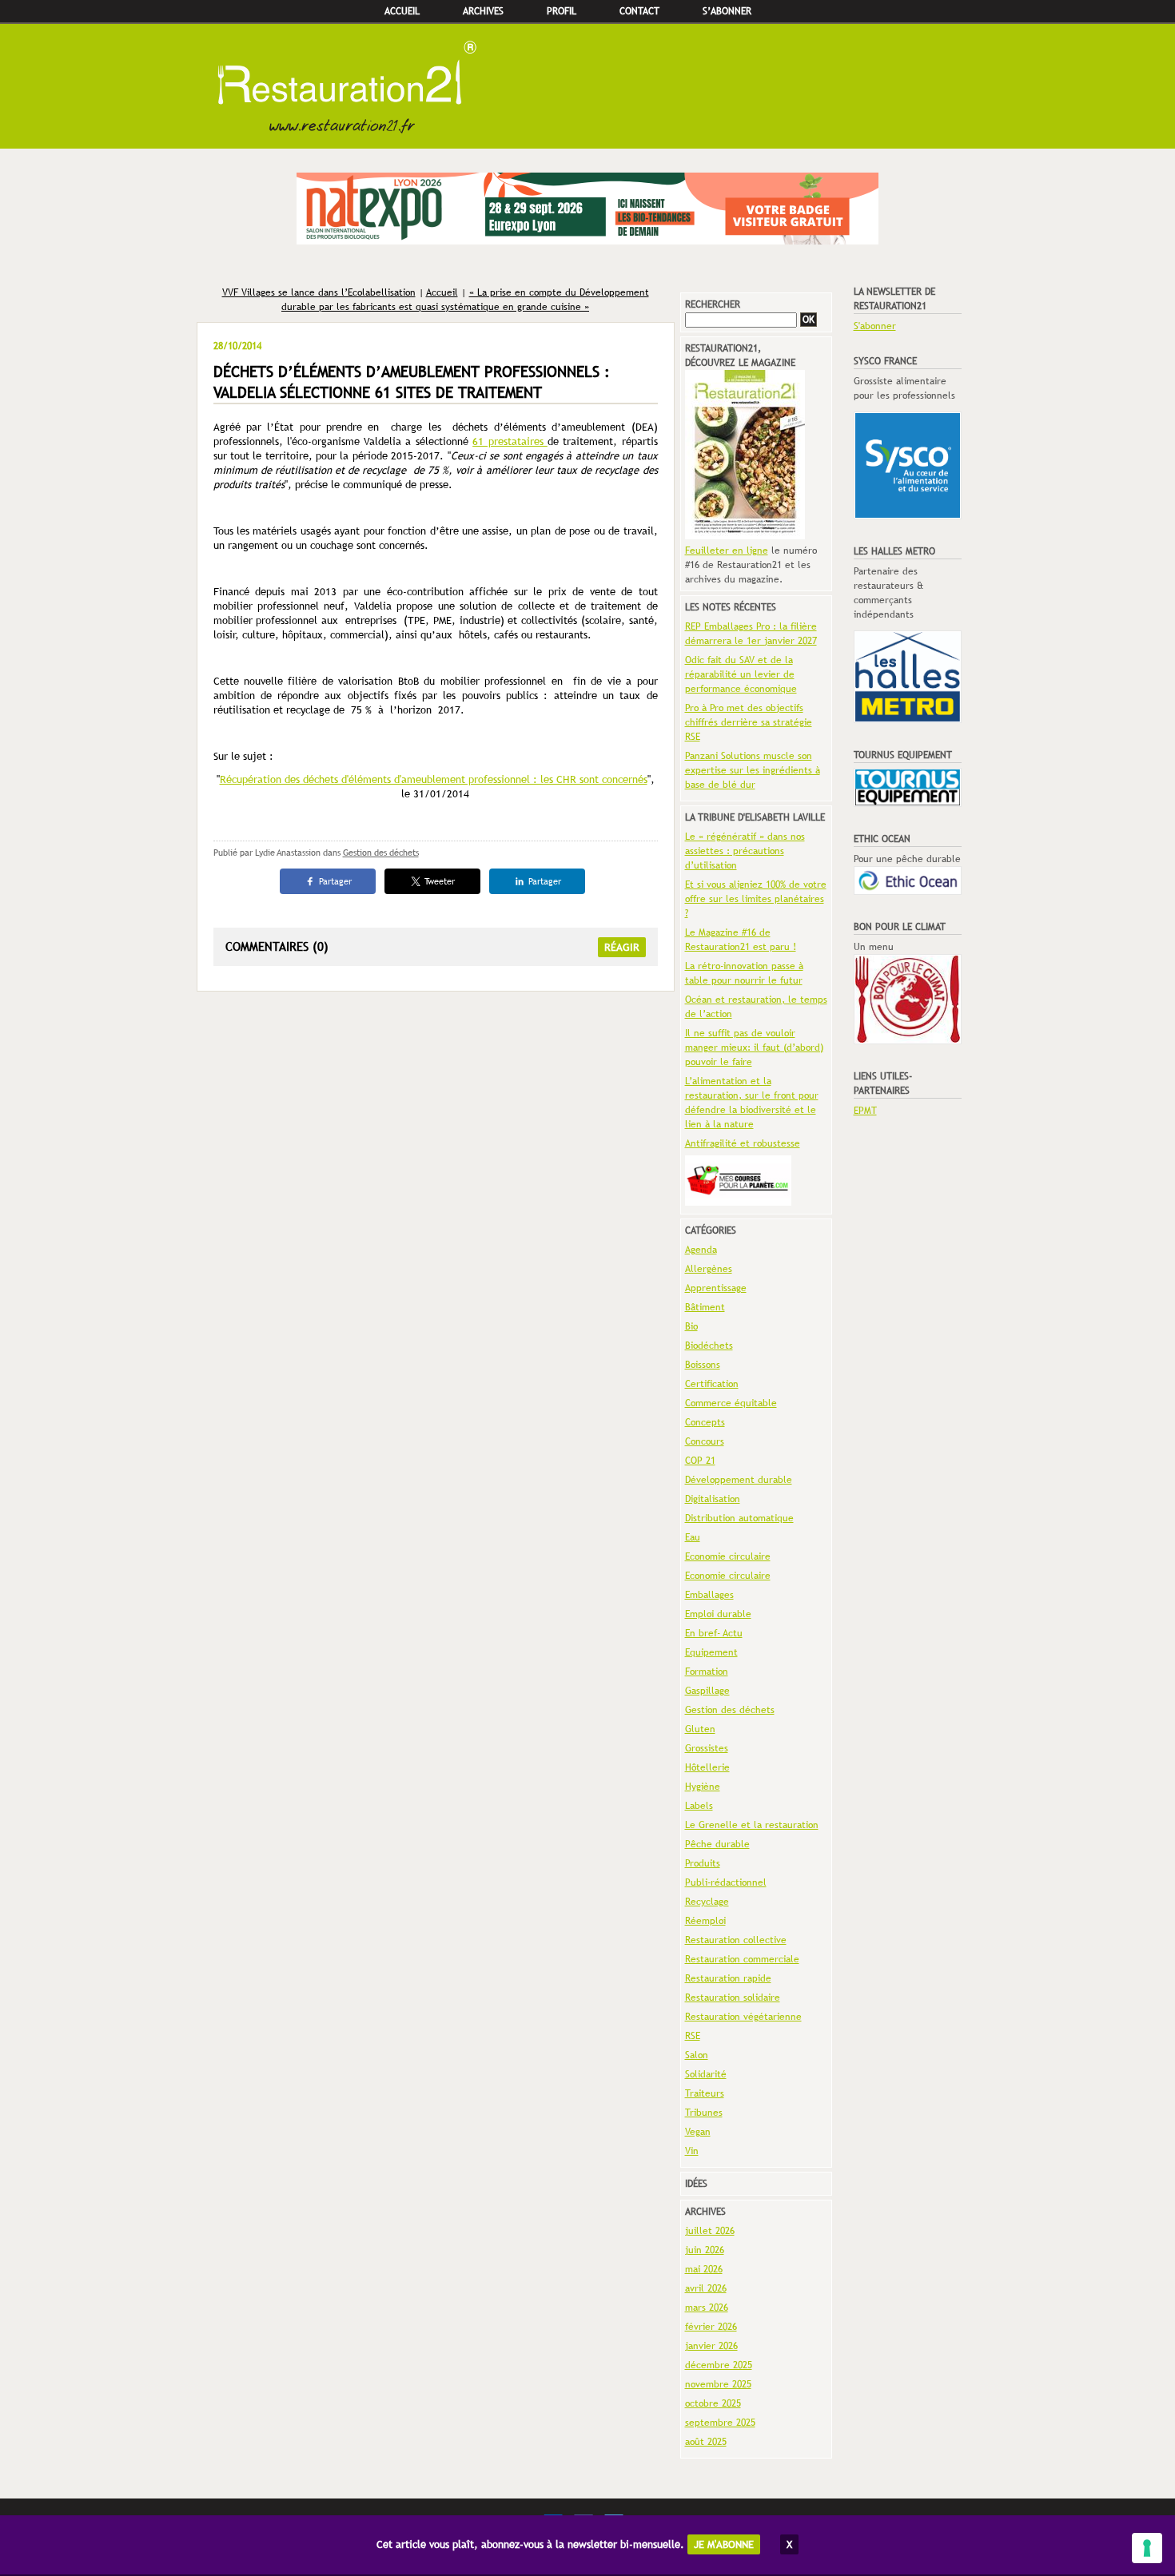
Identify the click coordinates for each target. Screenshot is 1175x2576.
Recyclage (707, 1902)
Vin (692, 2151)
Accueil (402, 11)
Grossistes (707, 1748)
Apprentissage (716, 1288)
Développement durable (739, 1480)
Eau (693, 1537)
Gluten (700, 1729)
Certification (712, 1384)
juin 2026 (705, 2250)
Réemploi (705, 1921)
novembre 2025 (718, 2384)
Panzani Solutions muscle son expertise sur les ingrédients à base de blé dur (753, 770)
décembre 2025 (719, 2365)
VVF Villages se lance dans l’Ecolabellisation (319, 292)
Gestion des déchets (381, 853)
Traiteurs (705, 2093)
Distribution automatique (739, 1518)
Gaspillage (707, 1691)
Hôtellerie (707, 1767)
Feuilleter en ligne (727, 551)
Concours (705, 1441)
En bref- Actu (714, 1633)
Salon (697, 2055)
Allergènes (709, 1269)
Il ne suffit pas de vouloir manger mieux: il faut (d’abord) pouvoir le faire (754, 1047)
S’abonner (727, 11)
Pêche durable (717, 1844)
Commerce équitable (731, 1403)
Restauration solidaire (733, 1998)
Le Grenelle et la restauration (752, 1825)
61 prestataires (510, 441)
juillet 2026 (710, 2231)
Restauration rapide (728, 1978)
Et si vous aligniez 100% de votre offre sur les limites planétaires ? (756, 899)
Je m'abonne (724, 2544)
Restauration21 (587, 86)
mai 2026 (704, 2269)
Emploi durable (718, 1614)
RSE (693, 2036)
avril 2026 (706, 2288)
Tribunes (704, 2113)
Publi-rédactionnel (726, 1882)
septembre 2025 (720, 2423)
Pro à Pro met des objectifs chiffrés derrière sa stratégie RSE (749, 722)
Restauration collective (736, 1940)
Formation (707, 1672)
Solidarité (706, 2074)
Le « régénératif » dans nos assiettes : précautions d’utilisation (745, 851)
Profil (562, 11)
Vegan (698, 2132)
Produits (703, 1863)
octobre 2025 (713, 2403)
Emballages (709, 1595)
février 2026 (711, 2327)
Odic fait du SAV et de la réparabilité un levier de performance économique (741, 674)
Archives (483, 11)
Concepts (705, 1422)
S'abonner (875, 326)
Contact (639, 11)
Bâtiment (705, 1307)
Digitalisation (713, 1499)
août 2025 (706, 2442)
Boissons (703, 1365)
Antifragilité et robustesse (743, 1143)
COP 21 (700, 1461)
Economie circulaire (728, 1556)
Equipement (711, 1652)
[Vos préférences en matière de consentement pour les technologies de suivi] (1147, 2548)
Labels (699, 1806)
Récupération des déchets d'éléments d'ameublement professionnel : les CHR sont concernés (434, 779)
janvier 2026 (711, 2346)
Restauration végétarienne (743, 2017)
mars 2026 (707, 2308)
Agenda (701, 1250)
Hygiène (703, 1787)
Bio (691, 1326)
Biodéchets (709, 1346)
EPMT (865, 1111)
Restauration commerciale (742, 1959)
